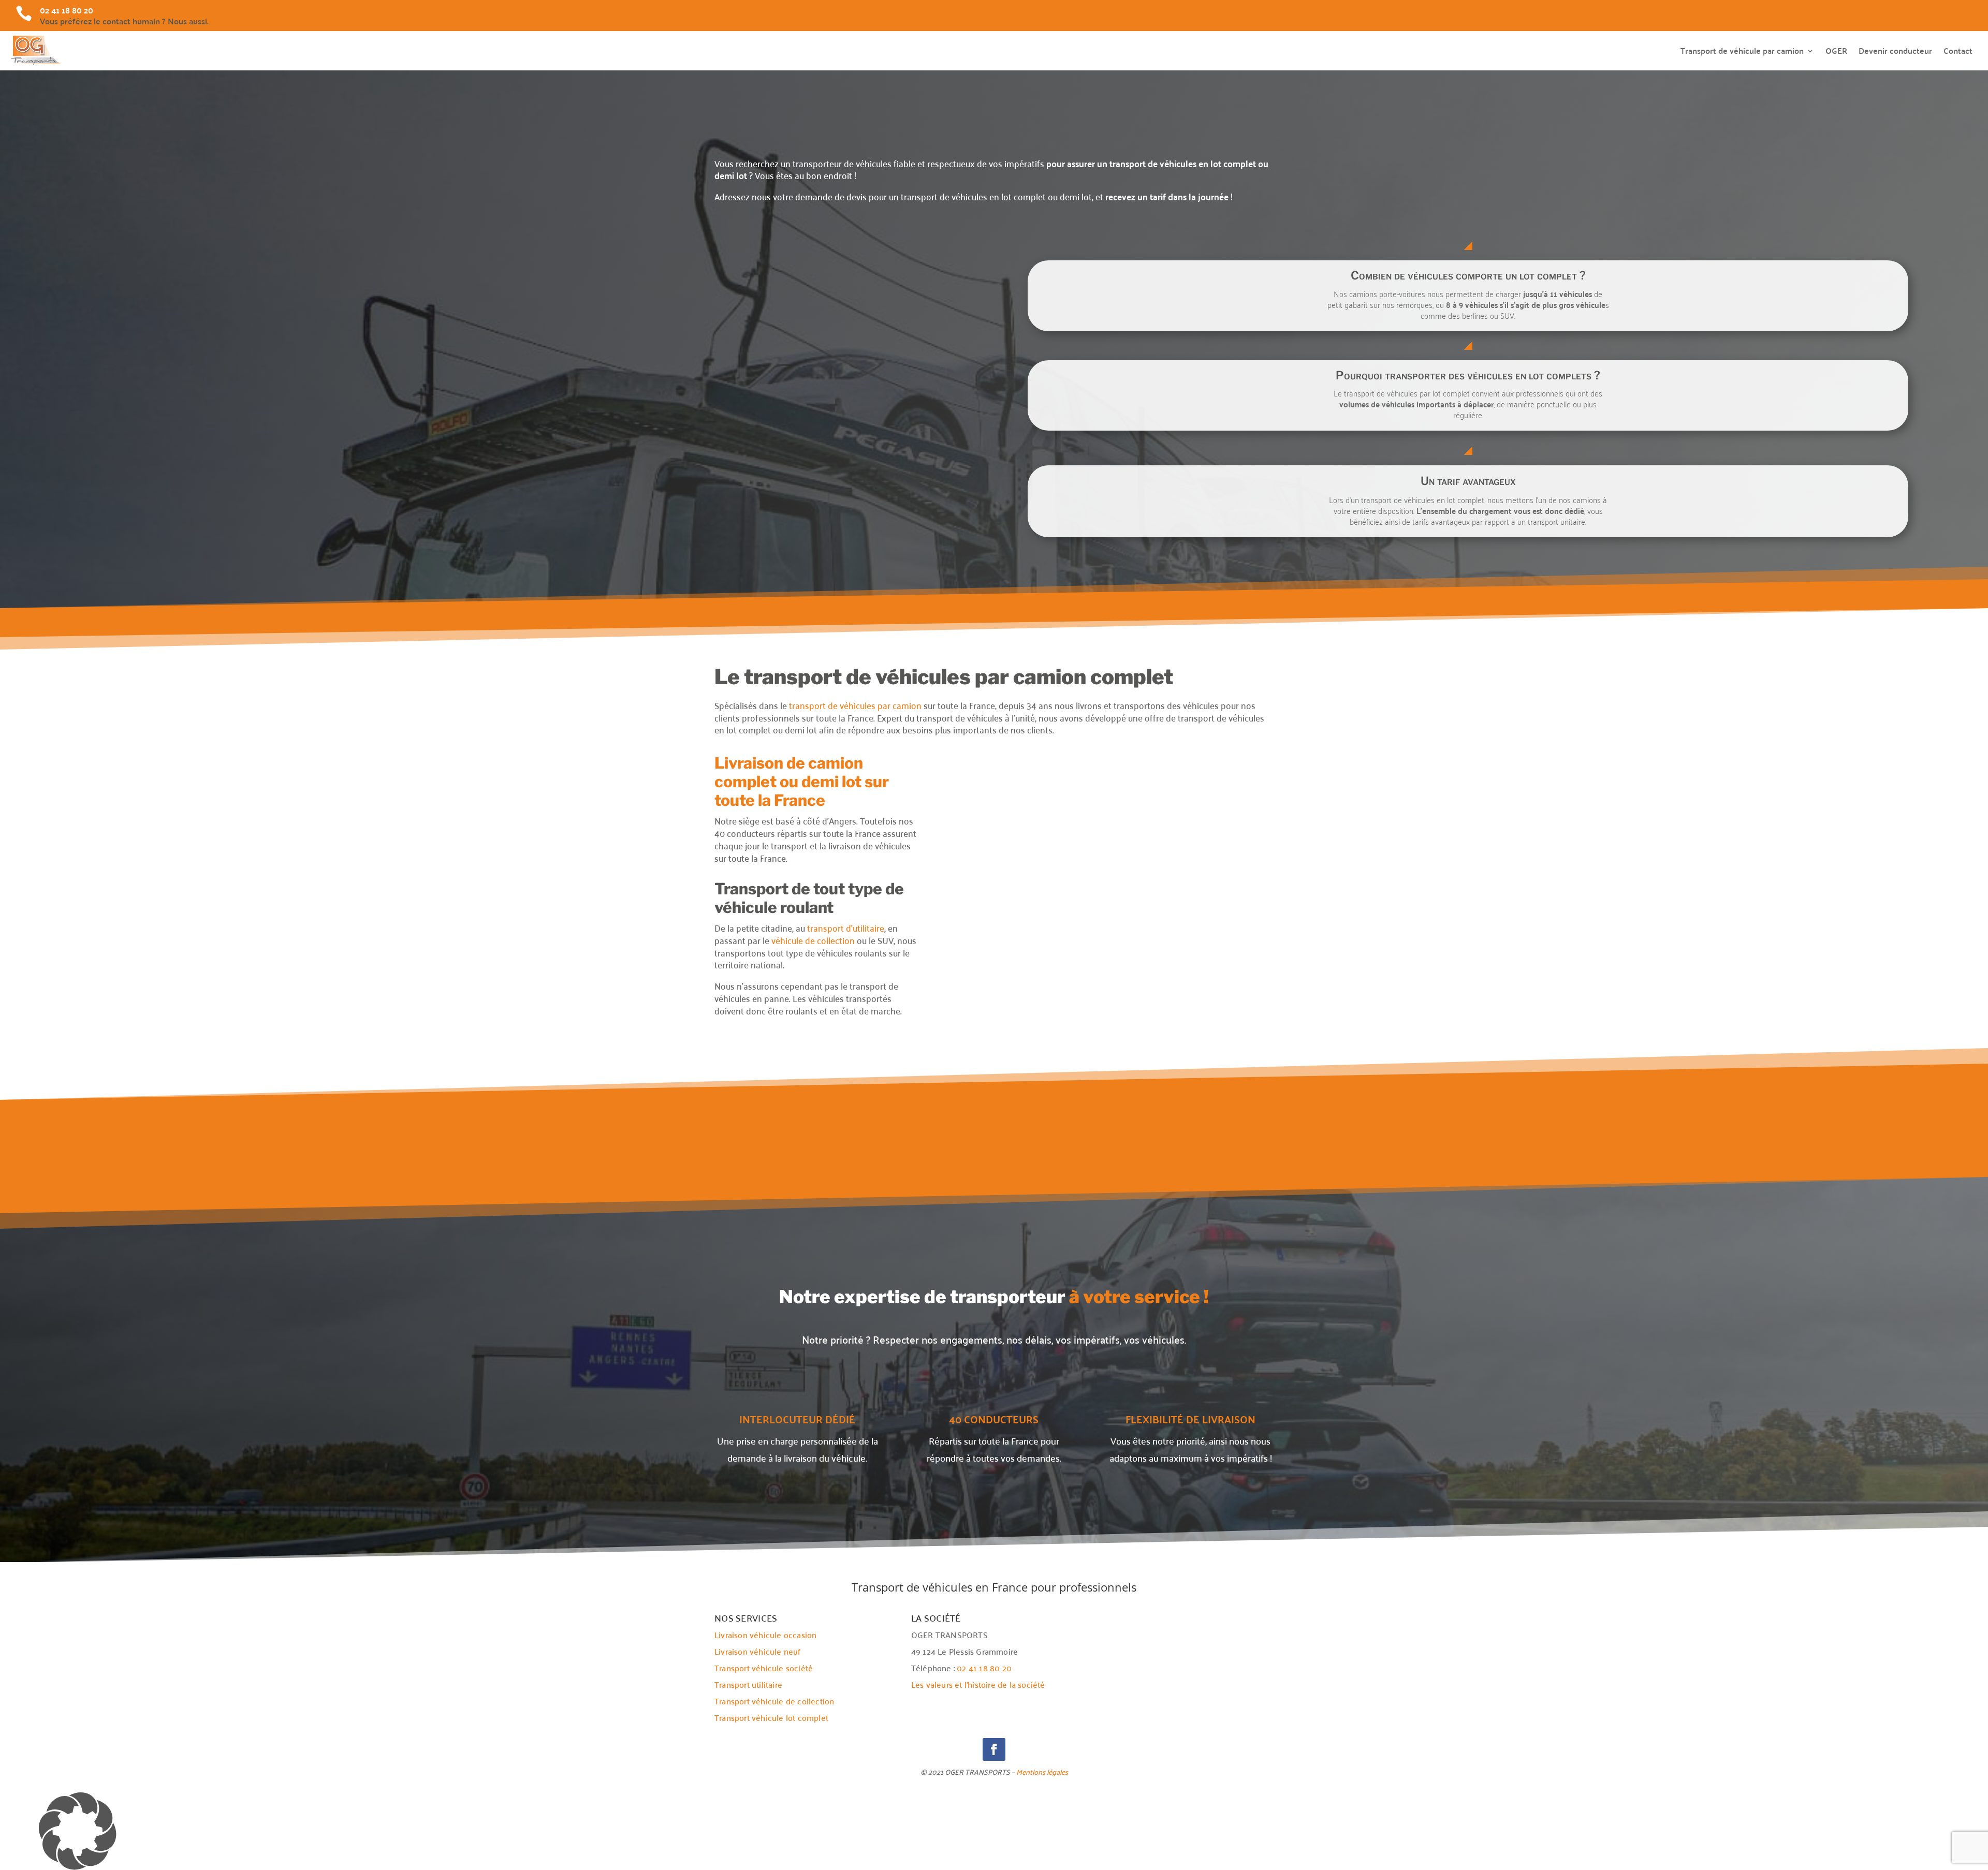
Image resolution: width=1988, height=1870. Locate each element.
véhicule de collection (813, 940)
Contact (1958, 50)
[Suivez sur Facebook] (994, 1749)
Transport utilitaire (748, 1684)
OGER (1836, 50)
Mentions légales (1042, 1772)
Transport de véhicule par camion (1742, 50)
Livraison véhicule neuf (758, 1651)
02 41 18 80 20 (984, 1668)
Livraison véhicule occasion (765, 1635)
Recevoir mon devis (851, 517)
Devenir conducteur (1895, 50)
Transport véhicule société (764, 1668)
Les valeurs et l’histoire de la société (978, 1684)
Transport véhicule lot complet (771, 1717)
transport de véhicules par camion (855, 705)
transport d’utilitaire (846, 927)
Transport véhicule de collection (774, 1701)
